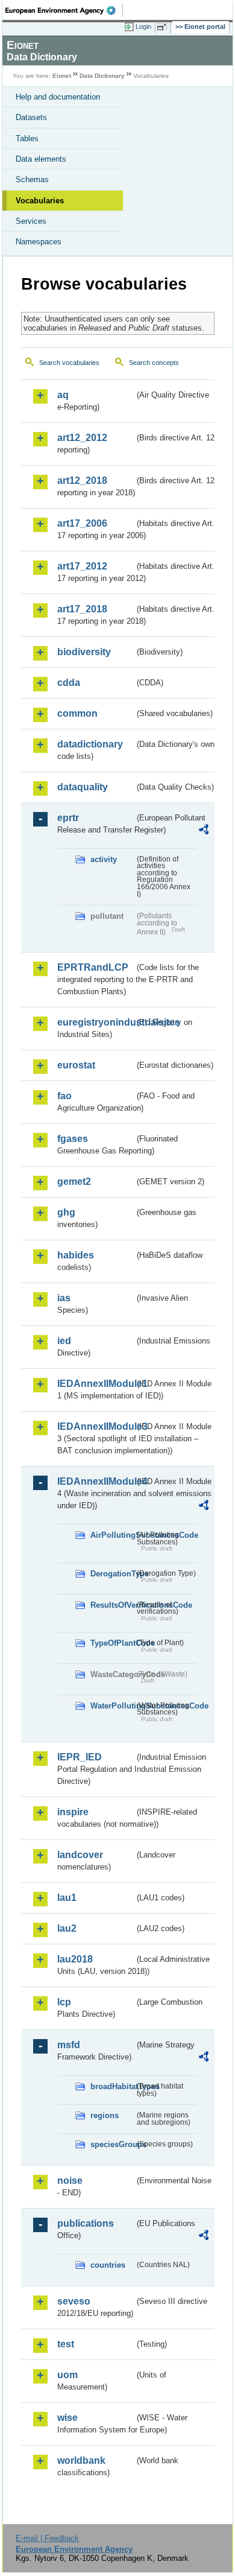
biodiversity (84, 652)
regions (105, 2115)
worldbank (81, 2460)
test (66, 2344)
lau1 (67, 1898)
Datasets (31, 117)
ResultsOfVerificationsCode (112, 1605)
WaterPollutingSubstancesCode (112, 1706)
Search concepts (154, 363)
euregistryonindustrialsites (96, 1022)
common (77, 713)
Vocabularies (40, 201)
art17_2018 (82, 609)
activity (104, 859)
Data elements (41, 159)
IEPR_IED (80, 1757)
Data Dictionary (102, 76)
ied (64, 1341)
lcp (64, 2002)
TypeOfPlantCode (112, 1643)
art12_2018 (82, 481)
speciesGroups (112, 2144)
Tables (27, 138)
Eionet (62, 76)
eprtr (68, 818)
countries (108, 2265)
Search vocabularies (69, 363)
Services (31, 221)
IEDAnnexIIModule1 (96, 1384)
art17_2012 (82, 566)
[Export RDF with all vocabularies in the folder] (204, 831)
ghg (66, 1212)
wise (67, 2418)
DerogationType (112, 1574)
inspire (73, 1812)
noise (70, 2181)
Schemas (32, 179)
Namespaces (39, 242)
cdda (69, 683)
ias (64, 1298)
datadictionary (90, 744)
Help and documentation (58, 97)
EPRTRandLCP (93, 967)
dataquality (83, 787)
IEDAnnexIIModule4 (96, 1481)
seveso (74, 2301)
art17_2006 (82, 523)
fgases (73, 1139)
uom (67, 2375)
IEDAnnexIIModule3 (96, 1426)
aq (63, 395)
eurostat (76, 1065)
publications (86, 2223)
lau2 (67, 1928)
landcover (80, 1855)
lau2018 (75, 1959)
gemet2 (74, 1182)
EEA (64, 10)
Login (143, 27)
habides (76, 1255)
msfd (69, 2045)
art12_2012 (82, 438)
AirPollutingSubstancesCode (112, 1535)
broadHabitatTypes (112, 2086)
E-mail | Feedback (47, 2538)
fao (64, 1096)
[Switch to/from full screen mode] (164, 27)
